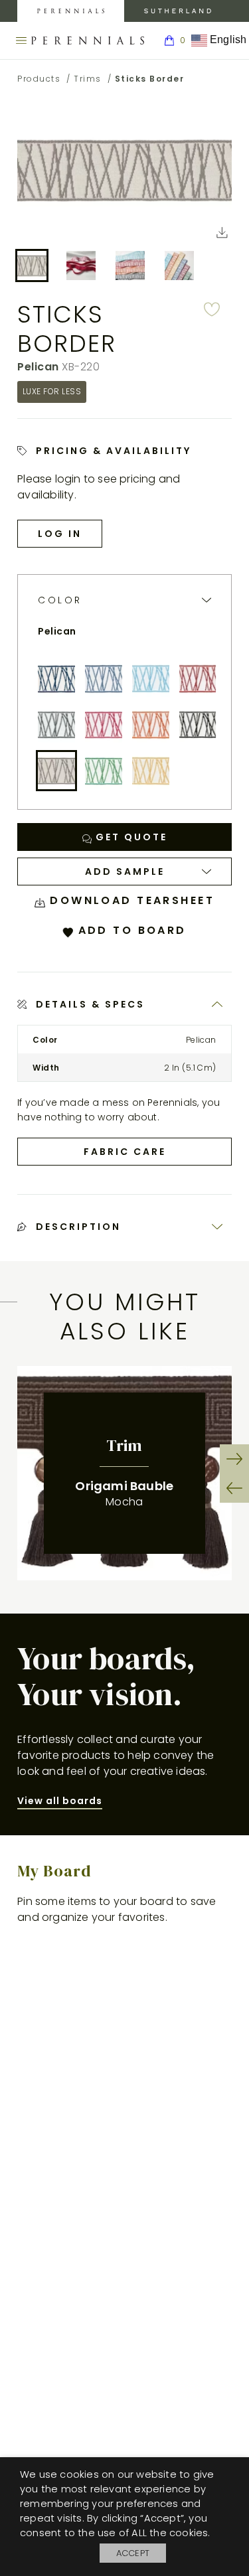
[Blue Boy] (56, 678)
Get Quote (129, 837)
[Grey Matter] (56, 725)
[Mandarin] (151, 725)
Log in (60, 534)
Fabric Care (125, 1152)
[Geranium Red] (198, 678)
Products (39, 79)
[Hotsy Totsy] (104, 725)
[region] (124, 1473)
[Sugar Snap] (104, 771)
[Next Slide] (234, 1459)
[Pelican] (56, 771)
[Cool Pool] (151, 678)
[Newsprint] (198, 725)
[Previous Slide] (234, 1488)
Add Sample (125, 871)
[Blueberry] (104, 678)
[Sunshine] (151, 771)
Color (60, 600)
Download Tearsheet (130, 900)
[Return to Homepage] (88, 40)
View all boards (60, 1801)
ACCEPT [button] (133, 2553)
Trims (88, 79)
